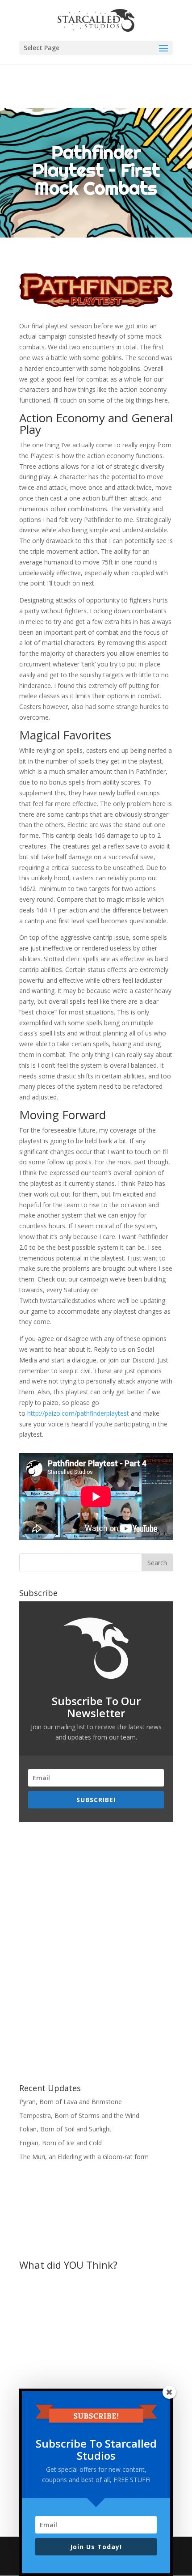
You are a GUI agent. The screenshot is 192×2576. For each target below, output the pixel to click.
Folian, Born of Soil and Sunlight (65, 2129)
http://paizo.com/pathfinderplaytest (78, 1413)
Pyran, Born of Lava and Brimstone (71, 2102)
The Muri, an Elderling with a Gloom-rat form (84, 2157)
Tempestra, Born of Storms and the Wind (79, 2116)
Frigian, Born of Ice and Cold (61, 2143)
